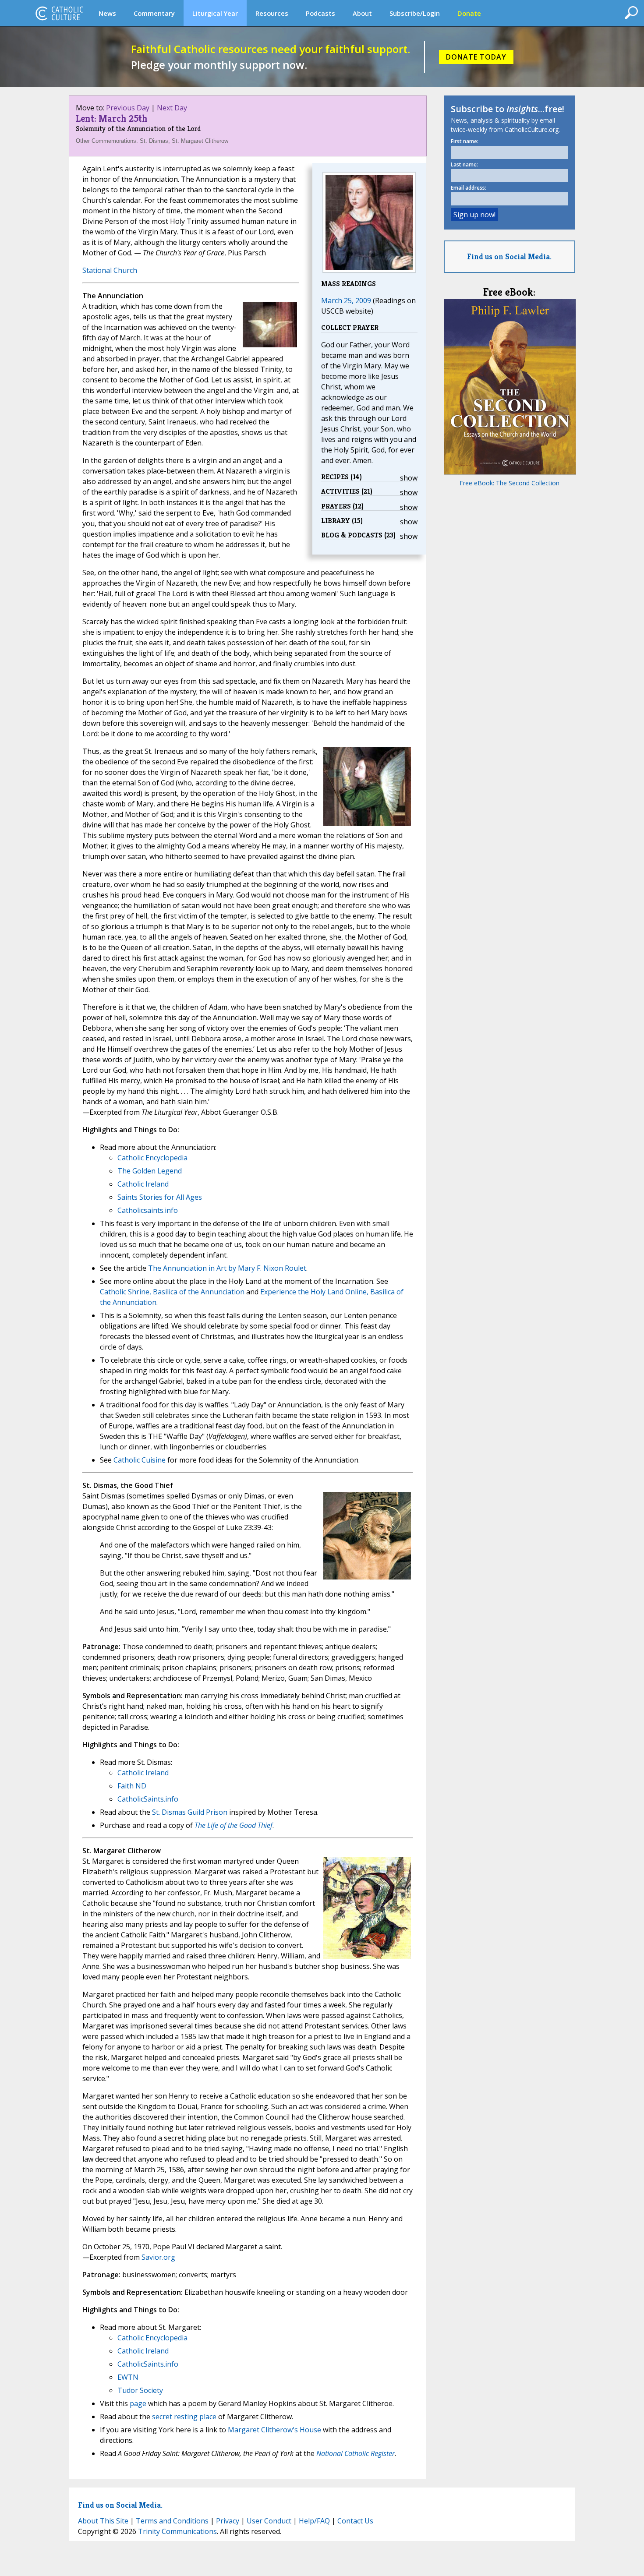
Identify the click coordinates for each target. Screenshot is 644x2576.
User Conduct (269, 2521)
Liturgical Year (215, 13)
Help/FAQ (314, 2521)
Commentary (154, 13)
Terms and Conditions (172, 2521)
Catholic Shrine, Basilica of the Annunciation (172, 1292)
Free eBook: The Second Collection (510, 483)
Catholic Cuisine (140, 1460)
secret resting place (184, 2417)
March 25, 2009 (346, 300)
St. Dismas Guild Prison (190, 1812)
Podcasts (320, 13)
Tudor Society (140, 2390)
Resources (272, 13)
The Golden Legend (150, 1171)
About (362, 13)
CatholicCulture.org (59, 13)
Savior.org (158, 2257)
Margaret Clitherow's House (274, 2430)
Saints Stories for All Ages (160, 1197)
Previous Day (128, 108)
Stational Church (110, 270)
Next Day (172, 108)
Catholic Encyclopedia (152, 1158)
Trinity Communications (177, 2531)
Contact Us (355, 2521)
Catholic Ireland (143, 1184)
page (138, 2403)
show (409, 478)
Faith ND (132, 1786)
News (107, 13)
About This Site (103, 2521)
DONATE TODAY (476, 57)
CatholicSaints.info (148, 1799)
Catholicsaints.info (148, 1210)
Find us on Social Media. (509, 256)
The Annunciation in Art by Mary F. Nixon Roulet (227, 1268)
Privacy (228, 2521)
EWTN (128, 2377)
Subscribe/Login (415, 13)
